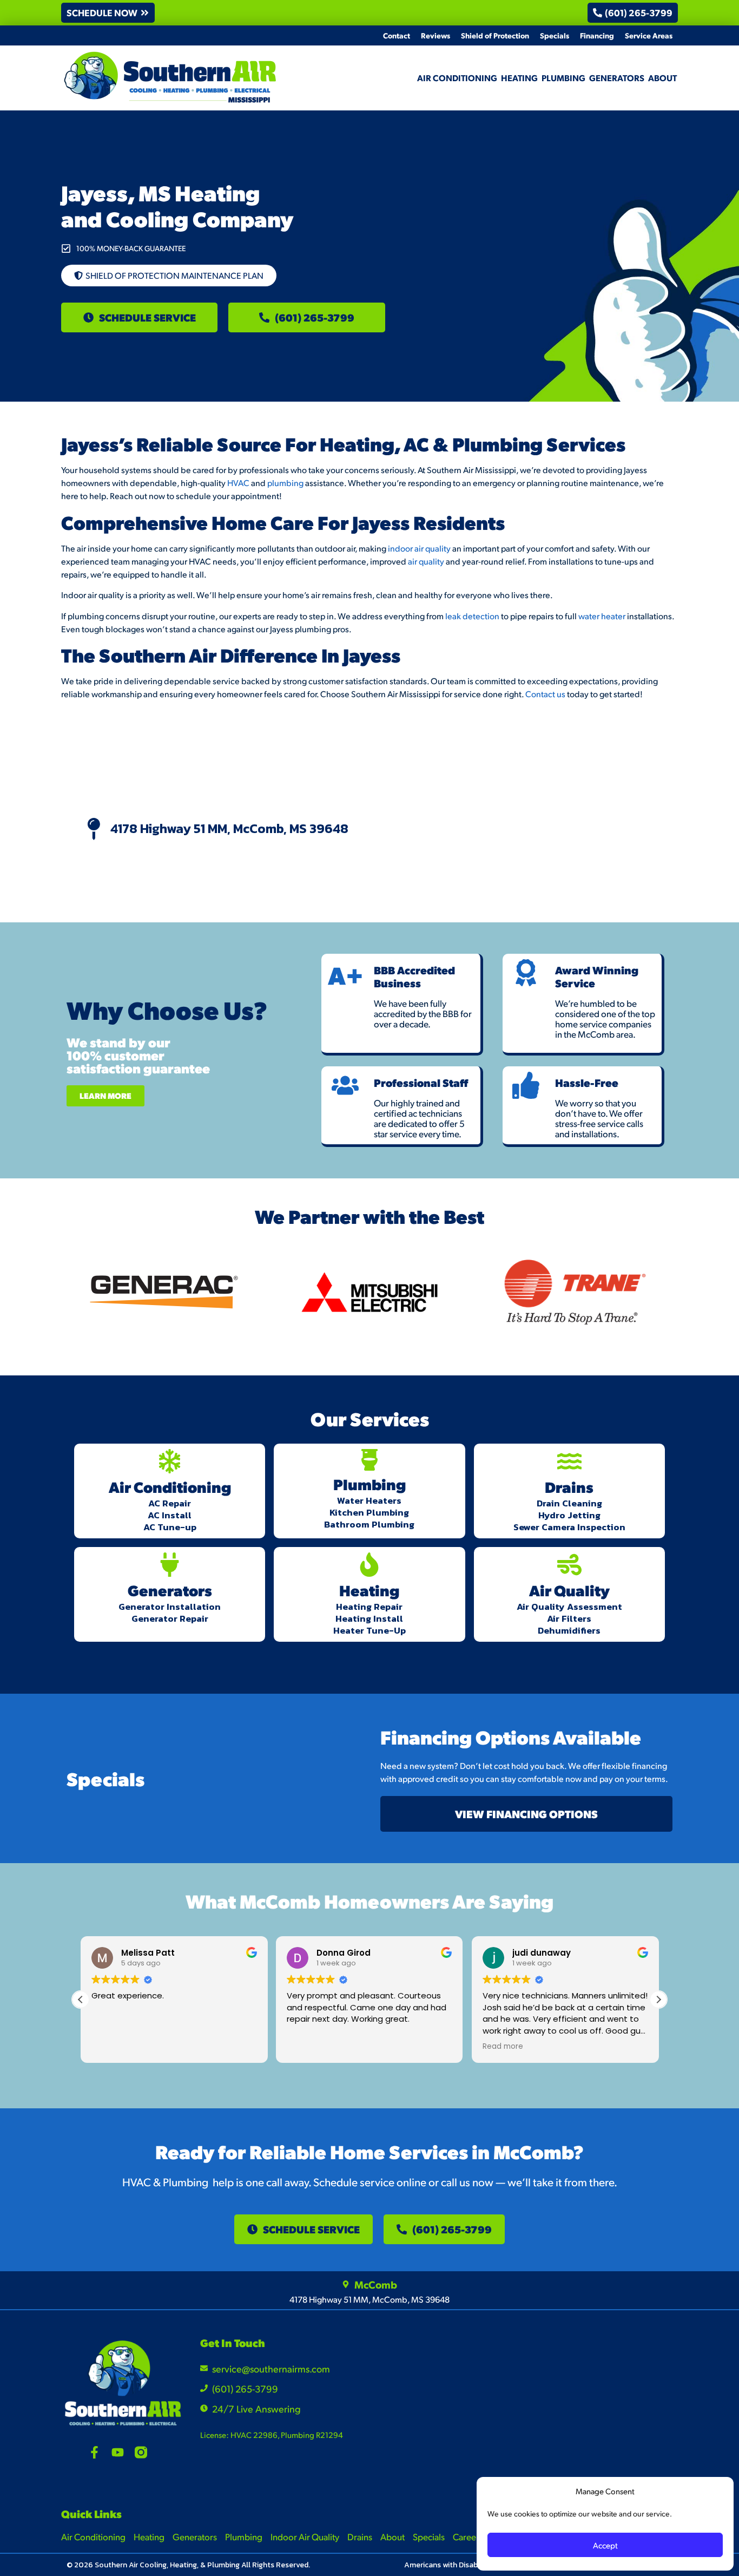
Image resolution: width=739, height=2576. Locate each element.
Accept (605, 2545)
